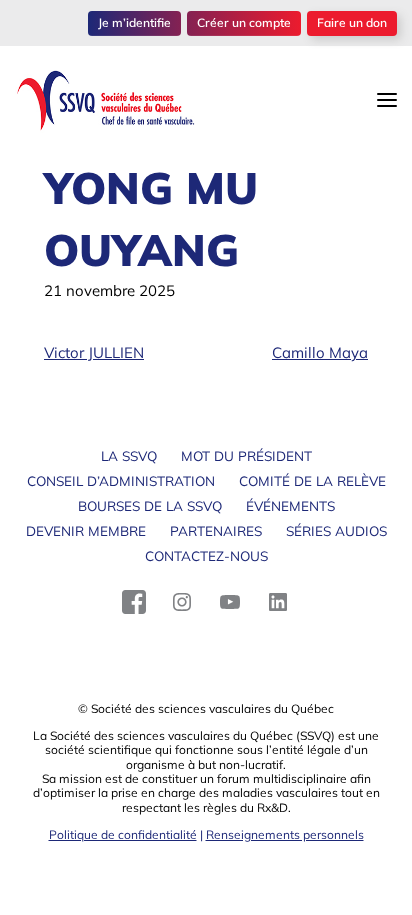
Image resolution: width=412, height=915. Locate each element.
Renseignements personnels (285, 834)
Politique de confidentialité (123, 834)
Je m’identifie (134, 22)
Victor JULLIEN (94, 352)
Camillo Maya (320, 352)
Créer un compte (244, 22)
